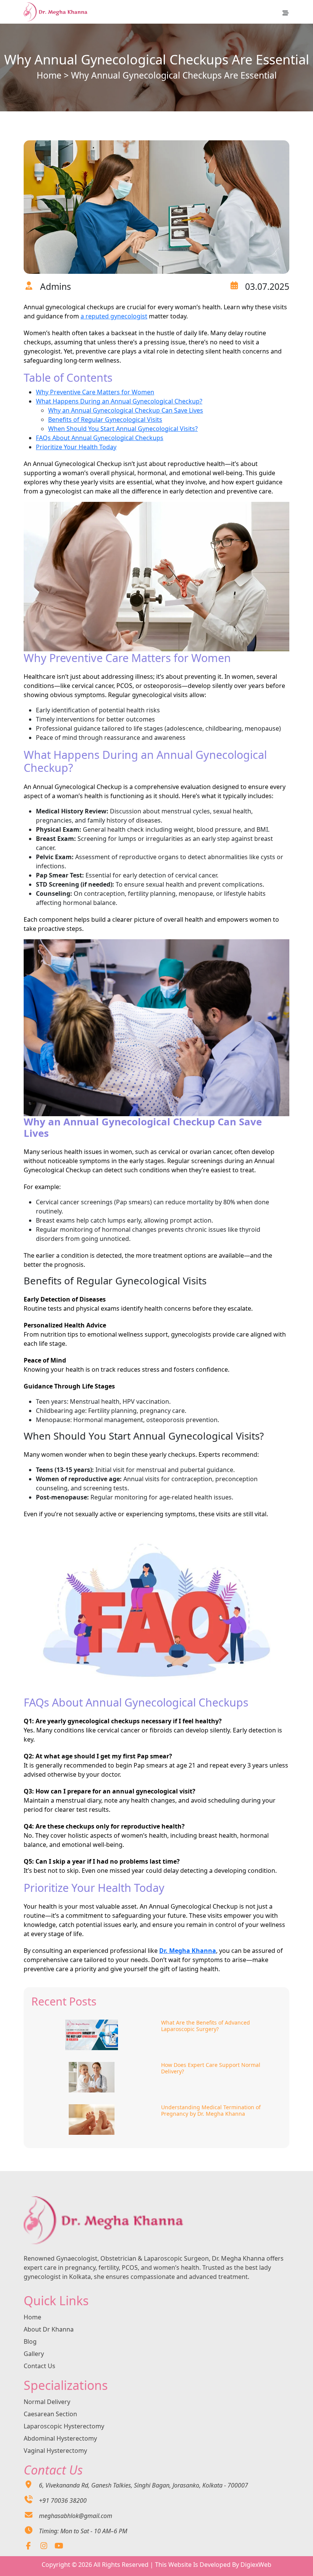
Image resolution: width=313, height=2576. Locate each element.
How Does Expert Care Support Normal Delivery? (211, 2068)
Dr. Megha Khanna (188, 1951)
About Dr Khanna (49, 2329)
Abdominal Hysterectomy (60, 2438)
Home (49, 75)
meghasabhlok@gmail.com (76, 2516)
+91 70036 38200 (63, 2500)
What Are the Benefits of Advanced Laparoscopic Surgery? (206, 2026)
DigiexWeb (256, 2565)
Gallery (34, 2354)
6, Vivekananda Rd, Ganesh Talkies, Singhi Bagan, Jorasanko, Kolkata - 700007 (144, 2485)
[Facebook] (28, 2546)
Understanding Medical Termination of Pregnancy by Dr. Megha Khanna (211, 2111)
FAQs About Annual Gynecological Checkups (100, 438)
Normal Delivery (47, 2402)
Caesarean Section (50, 2414)
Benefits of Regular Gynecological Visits (105, 419)
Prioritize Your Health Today (76, 447)
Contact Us (40, 2366)
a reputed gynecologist (114, 316)
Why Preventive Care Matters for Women (95, 392)
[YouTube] (59, 2546)
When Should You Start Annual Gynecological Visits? (123, 429)
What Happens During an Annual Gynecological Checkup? (119, 401)
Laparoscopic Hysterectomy (64, 2426)
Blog (30, 2341)
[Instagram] (44, 2546)
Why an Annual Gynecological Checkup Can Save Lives (126, 410)
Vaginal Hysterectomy (55, 2451)
